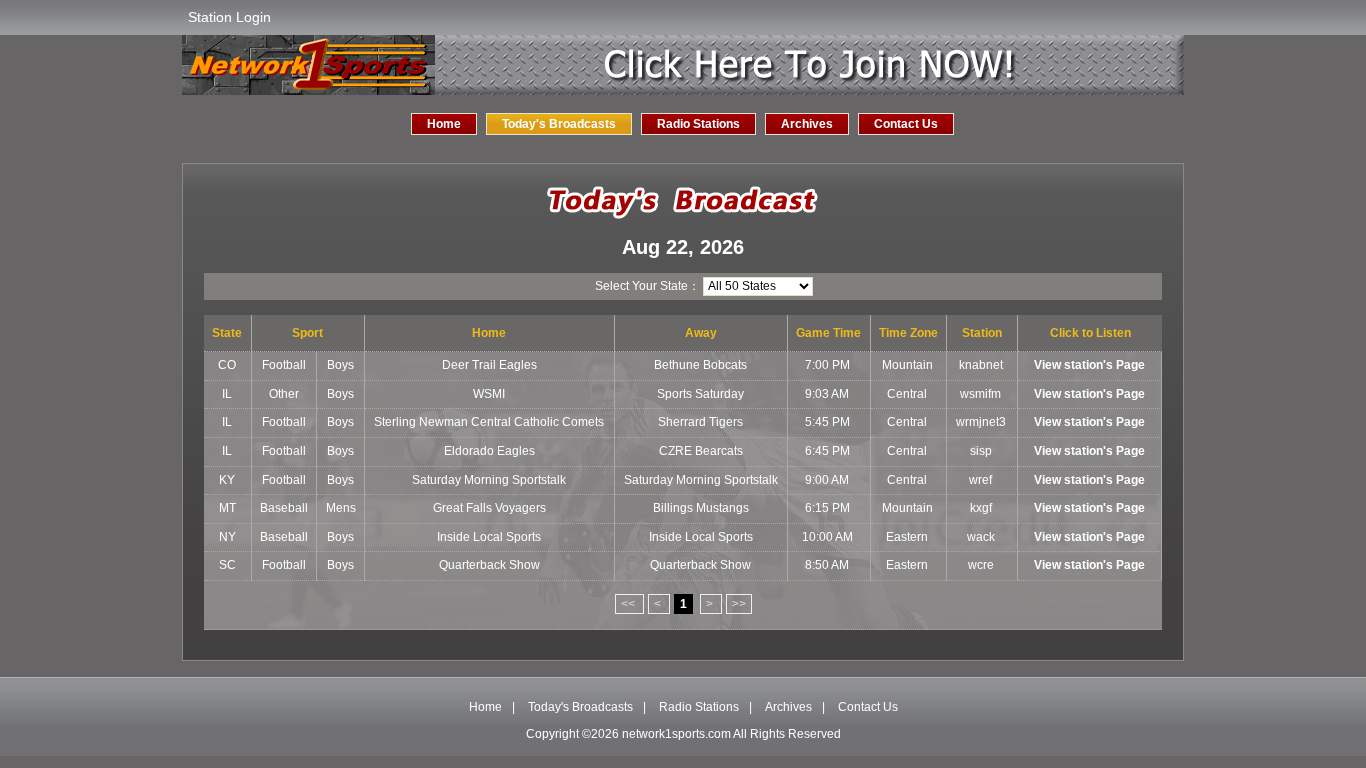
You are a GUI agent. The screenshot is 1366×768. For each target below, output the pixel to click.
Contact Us (906, 124)
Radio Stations (698, 124)
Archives (807, 124)
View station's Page (1089, 365)
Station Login (229, 17)
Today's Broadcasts (559, 124)
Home (444, 124)
